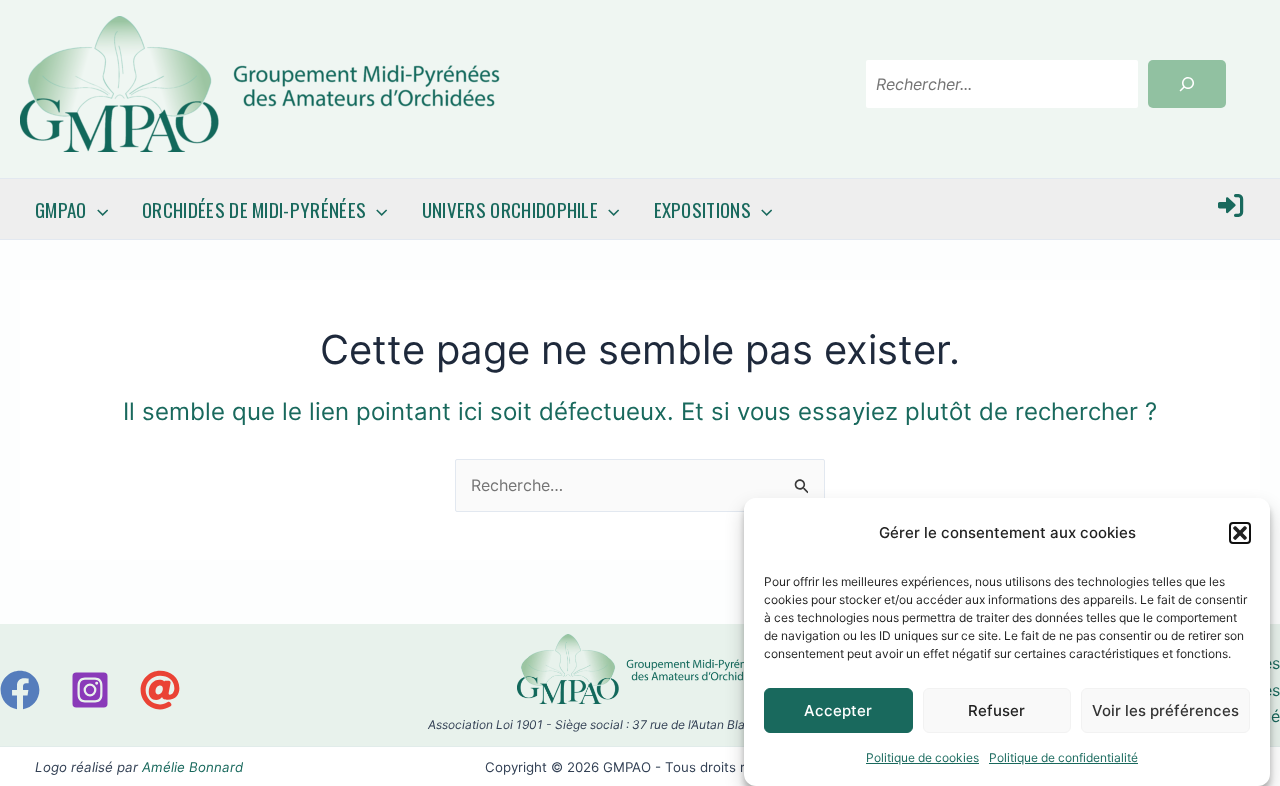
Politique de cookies (922, 757)
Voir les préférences (1165, 709)
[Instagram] (90, 690)
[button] (1240, 533)
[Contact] (160, 690)
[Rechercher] (1187, 84)
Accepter (838, 709)
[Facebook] (20, 690)
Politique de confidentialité (1063, 757)
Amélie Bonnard (192, 767)
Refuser (996, 709)
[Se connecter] (1231, 209)
